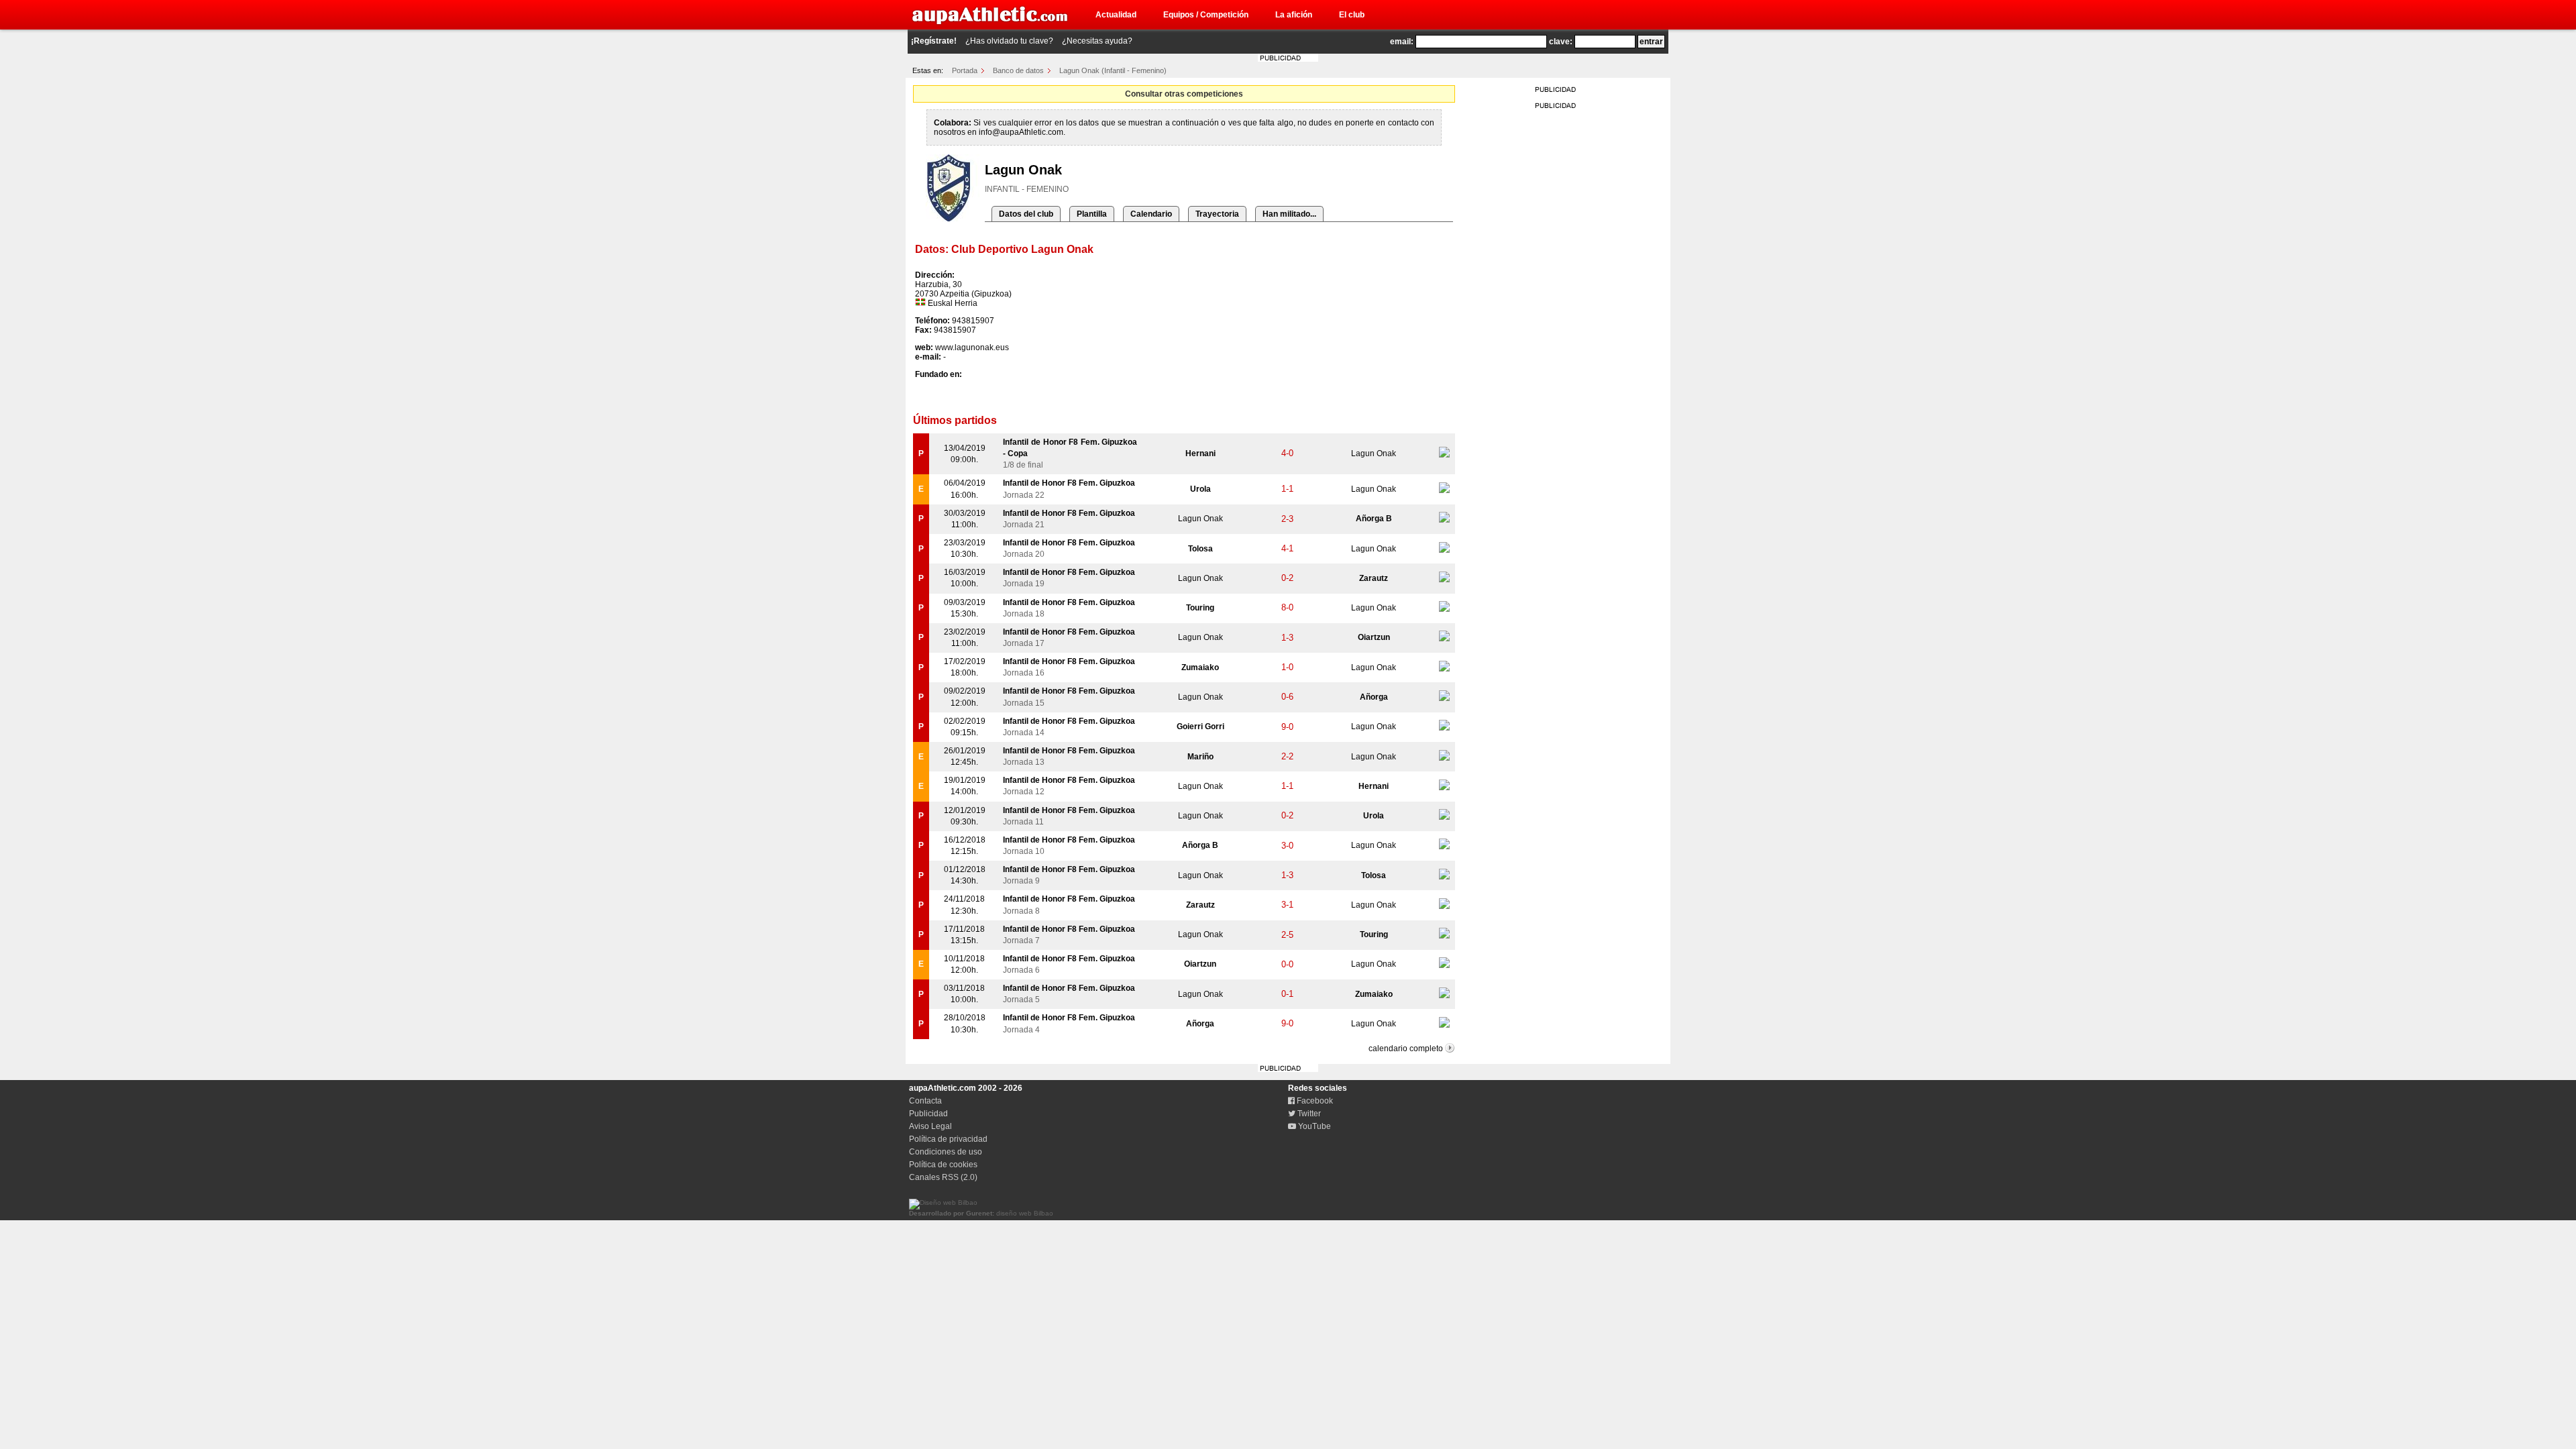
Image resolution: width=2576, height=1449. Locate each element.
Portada (965, 70)
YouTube (1313, 1126)
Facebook (1314, 1101)
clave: (1561, 42)
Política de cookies (943, 1165)
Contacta (925, 1101)
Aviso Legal (930, 1126)
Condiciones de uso (946, 1152)
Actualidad (1116, 15)
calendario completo (1406, 1049)
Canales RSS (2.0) (943, 1177)
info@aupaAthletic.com (1021, 132)
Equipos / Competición (1206, 15)
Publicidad (928, 1114)
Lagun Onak (1374, 453)
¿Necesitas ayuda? (1097, 41)
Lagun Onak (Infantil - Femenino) (1113, 70)
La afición (1294, 15)
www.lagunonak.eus (972, 347)
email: (1402, 42)
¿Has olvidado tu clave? (1009, 41)
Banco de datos (1018, 70)
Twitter (1308, 1114)
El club (1352, 15)
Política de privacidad (948, 1139)
